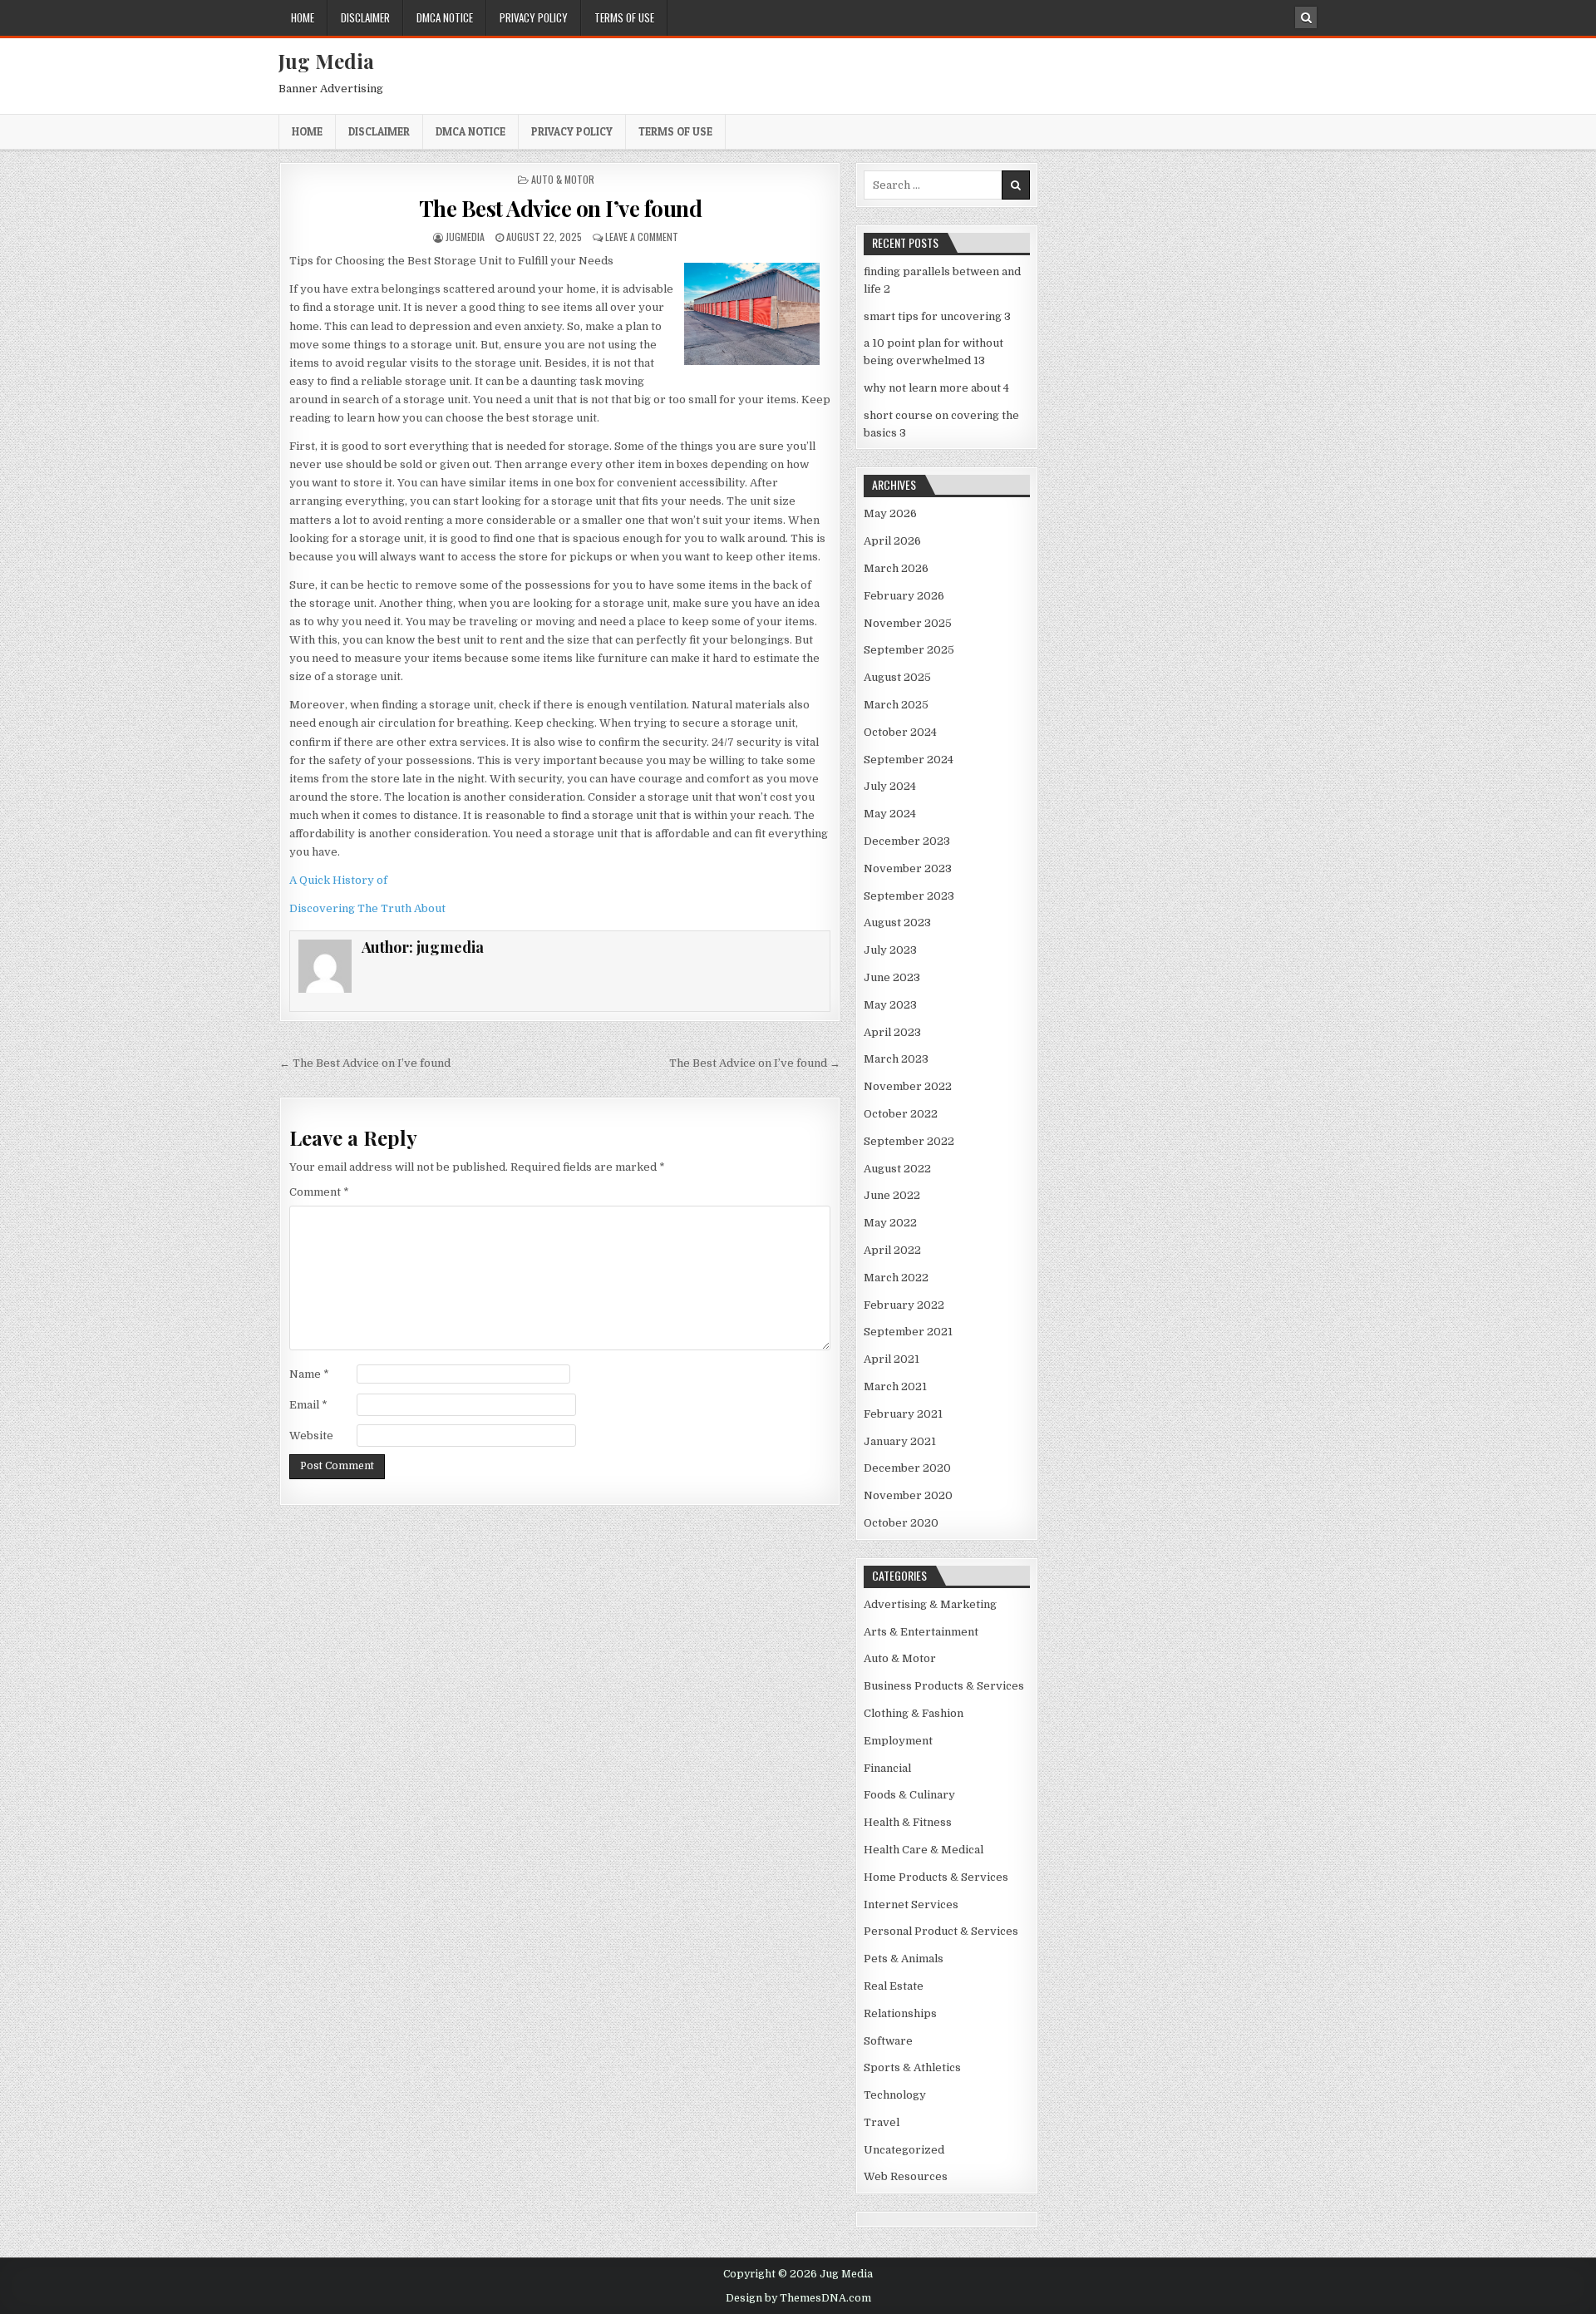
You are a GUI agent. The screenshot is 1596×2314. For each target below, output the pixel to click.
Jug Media (326, 61)
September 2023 (909, 896)
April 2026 (892, 541)
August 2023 (897, 923)
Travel (882, 2122)
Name (309, 1374)
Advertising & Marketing (930, 1604)
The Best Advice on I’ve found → (755, 1063)
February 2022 (904, 1305)
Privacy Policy (534, 17)
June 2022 (892, 1195)
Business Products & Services (944, 1686)
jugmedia (465, 237)
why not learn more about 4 (936, 388)
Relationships (900, 2013)
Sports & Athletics (912, 2067)
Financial (887, 1768)
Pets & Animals (904, 1959)
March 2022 (896, 1278)
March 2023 (896, 1059)
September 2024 (909, 760)
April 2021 (892, 1359)
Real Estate (894, 1986)
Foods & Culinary (909, 1795)
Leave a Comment (642, 237)
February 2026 (904, 596)
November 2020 (908, 1495)
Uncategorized (904, 2150)
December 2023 (907, 841)
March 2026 (896, 568)
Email (308, 1405)
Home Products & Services (936, 1877)
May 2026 (890, 513)
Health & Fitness (908, 1822)
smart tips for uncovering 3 (937, 316)
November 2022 (908, 1086)
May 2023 (890, 1005)
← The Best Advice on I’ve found (365, 1063)
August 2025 (897, 677)
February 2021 (903, 1414)
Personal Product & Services (941, 1931)
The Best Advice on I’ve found (561, 208)
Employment (898, 1741)
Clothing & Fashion (914, 1713)
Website (311, 1436)
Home (303, 17)
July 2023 (890, 950)
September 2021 (908, 1332)
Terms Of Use (624, 17)
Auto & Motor (563, 179)
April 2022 (892, 1250)
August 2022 (897, 1169)
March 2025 (896, 705)
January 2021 (900, 1441)
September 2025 (909, 650)
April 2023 (892, 1032)
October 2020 (901, 1523)
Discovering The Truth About (367, 908)
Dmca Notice (445, 17)
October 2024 (900, 732)
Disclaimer (365, 17)
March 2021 (895, 1386)
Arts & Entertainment (921, 1632)
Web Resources (906, 2176)
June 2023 (892, 977)
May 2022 (890, 1223)
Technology (895, 2095)
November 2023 (908, 868)
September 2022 (909, 1141)
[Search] (1306, 17)
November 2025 (908, 623)
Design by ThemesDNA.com (798, 2298)
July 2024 (890, 786)
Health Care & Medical (924, 1850)
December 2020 (907, 1468)
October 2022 (901, 1114)
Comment (319, 1192)
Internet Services (911, 1904)
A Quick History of (338, 880)
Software (888, 2041)
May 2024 (890, 814)
